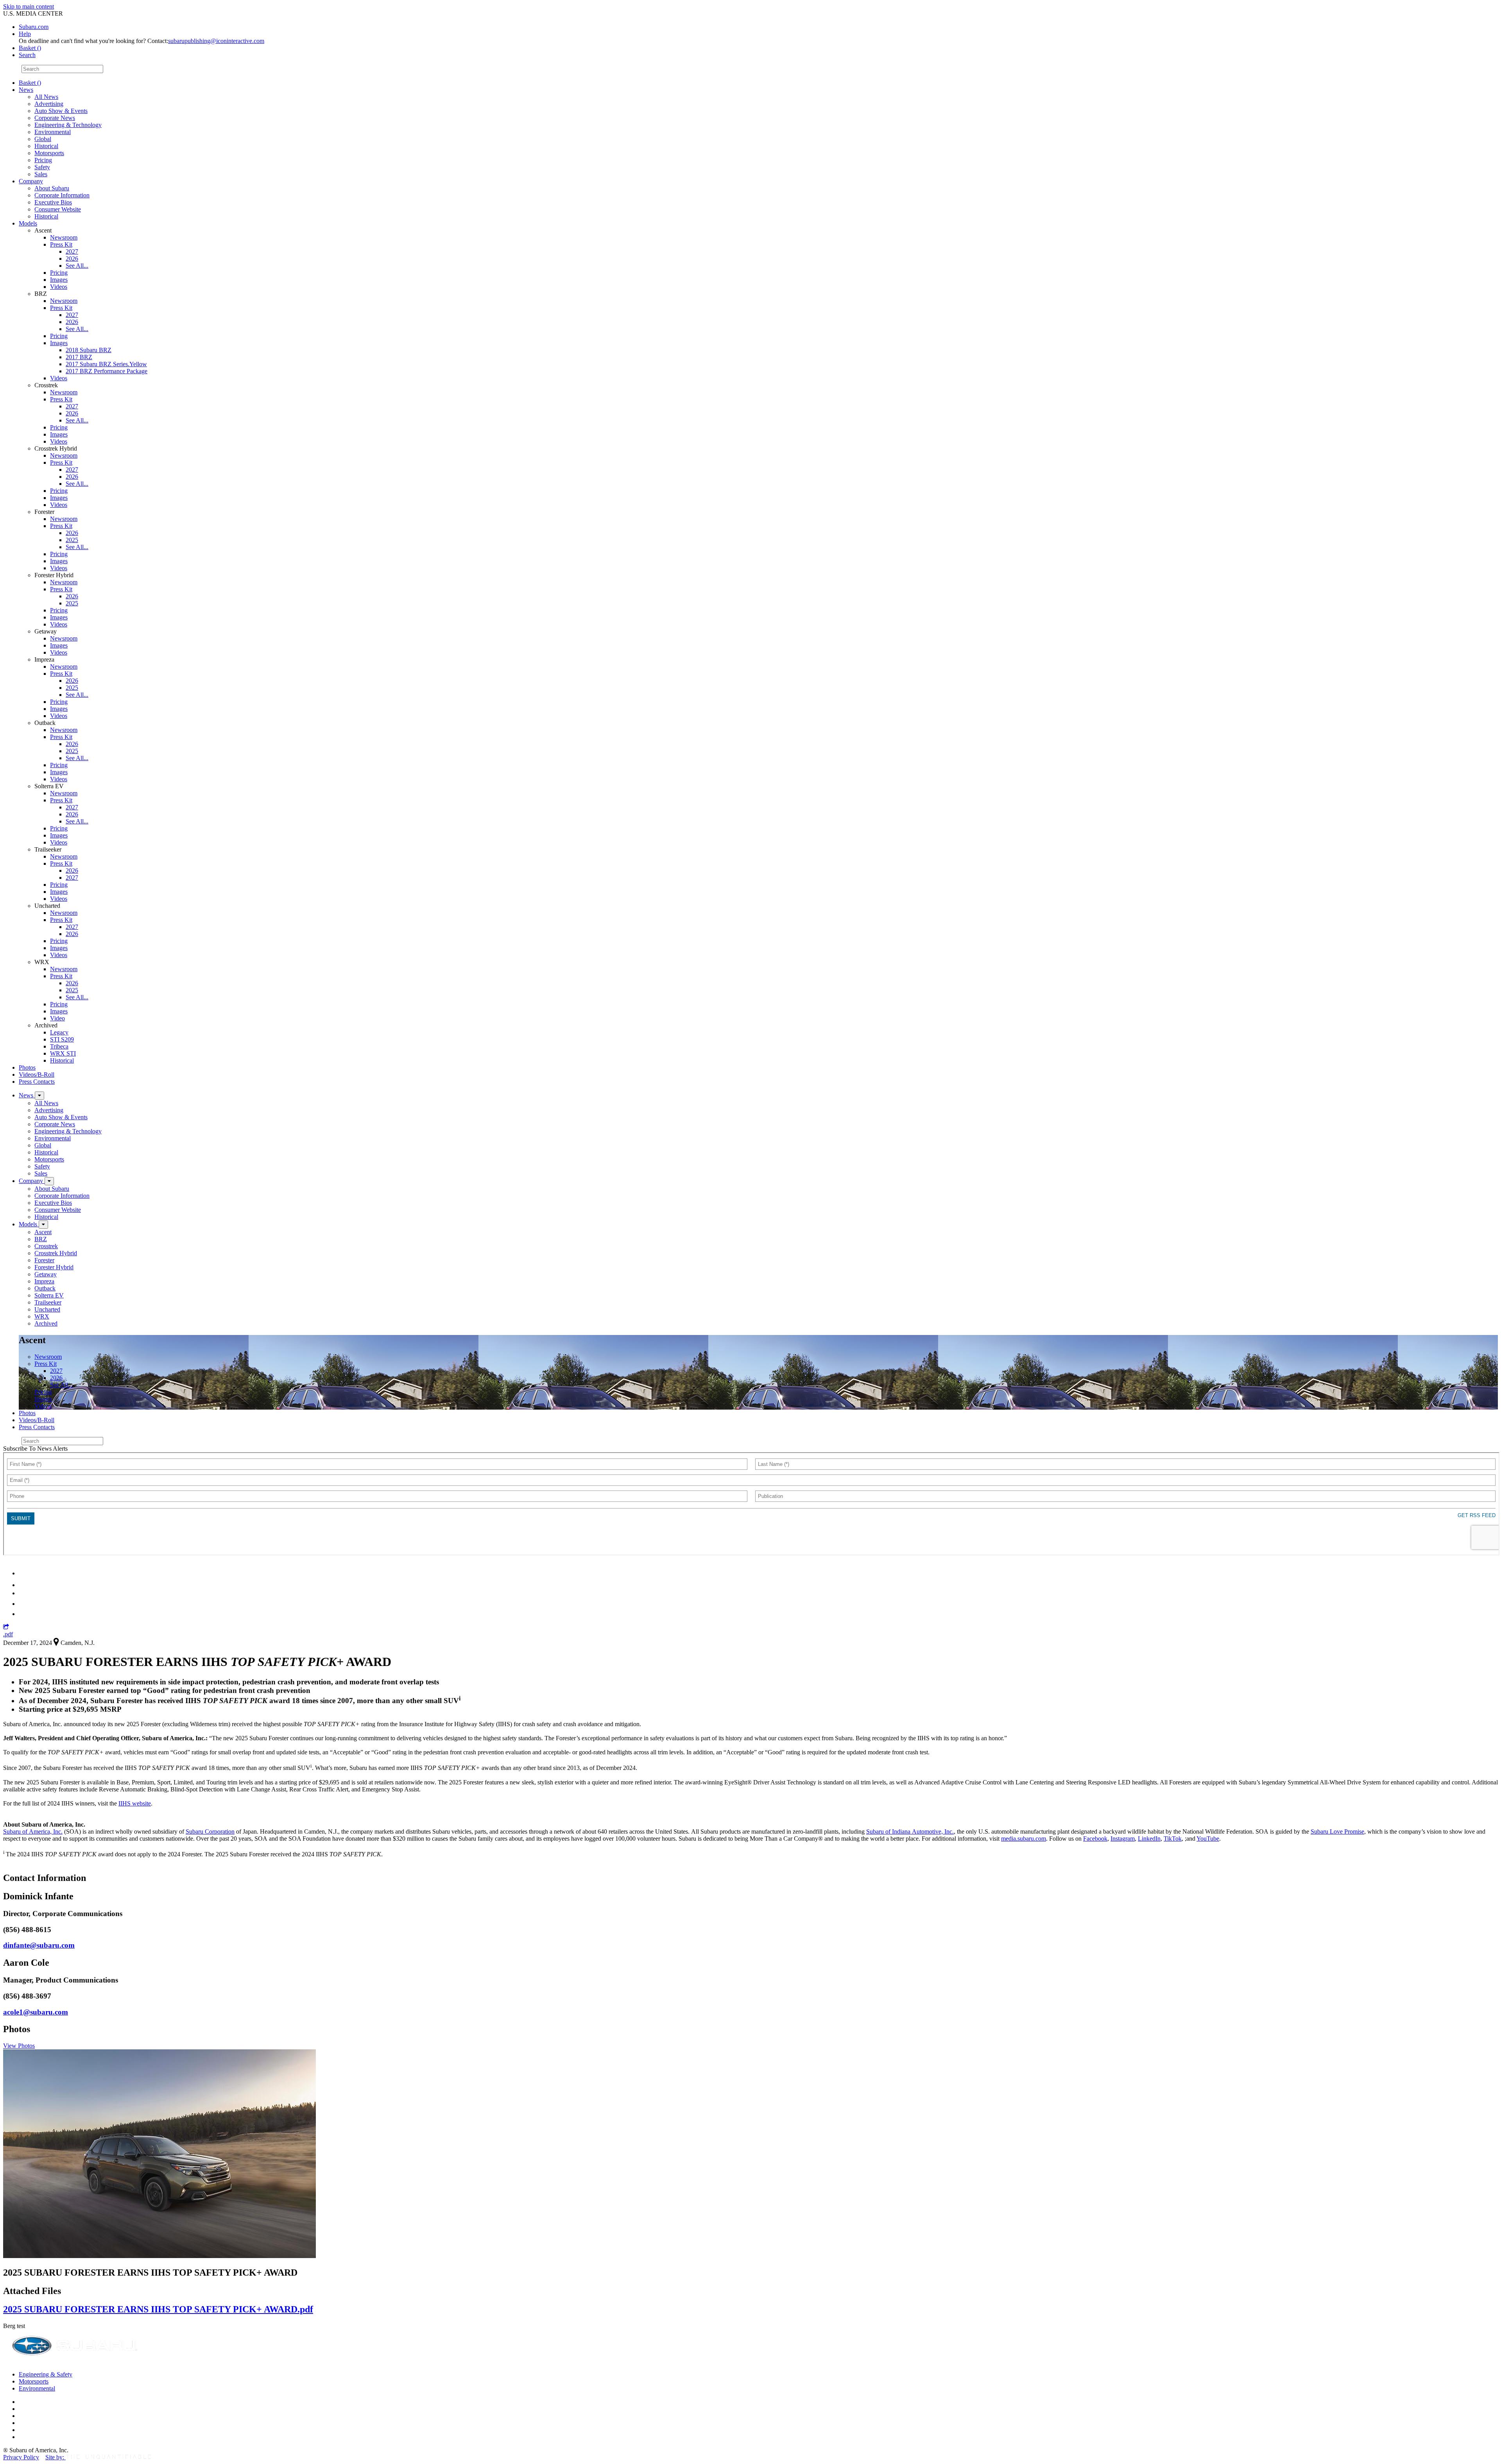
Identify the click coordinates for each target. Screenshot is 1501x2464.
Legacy (59, 1032)
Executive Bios (53, 202)
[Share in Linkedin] (24, 1573)
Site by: (56, 2457)
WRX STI (63, 1053)
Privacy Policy (21, 2457)
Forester (44, 1260)
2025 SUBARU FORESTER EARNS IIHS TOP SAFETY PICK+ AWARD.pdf (158, 2309)
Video (57, 1018)
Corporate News (55, 118)
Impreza (44, 1281)
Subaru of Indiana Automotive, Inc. (910, 1831)
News (26, 90)
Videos (59, 287)
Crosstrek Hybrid (56, 1253)
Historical (46, 146)
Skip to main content (29, 6)
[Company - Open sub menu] (49, 1181)
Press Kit (61, 244)
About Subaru (52, 188)
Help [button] (25, 34)
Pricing (43, 160)
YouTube (1208, 1839)
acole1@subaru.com (36, 2012)
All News (46, 97)
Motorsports (49, 153)
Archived (46, 1323)
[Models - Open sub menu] (43, 1225)
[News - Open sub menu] (39, 1096)
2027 (72, 251)
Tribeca (59, 1046)
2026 (72, 259)
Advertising (49, 104)
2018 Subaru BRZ (89, 350)
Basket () (30, 48)
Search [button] (27, 55)
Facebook (1095, 1839)
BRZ (41, 1239)
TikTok (1173, 1839)
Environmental (53, 132)
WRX (42, 1316)
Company (31, 181)
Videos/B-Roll (37, 1075)
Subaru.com (34, 27)
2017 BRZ (79, 357)
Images (59, 280)
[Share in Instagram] (23, 1614)
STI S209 (62, 1039)
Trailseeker (48, 1302)
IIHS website (135, 1803)
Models (28, 223)
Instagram (1123, 1839)
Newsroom (64, 237)
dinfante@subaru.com (39, 1945)
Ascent (43, 1232)
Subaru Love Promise (1337, 1831)
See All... (77, 266)
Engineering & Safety (46, 2374)
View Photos (19, 2046)
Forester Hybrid (54, 1267)
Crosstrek (46, 1246)
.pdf (8, 1634)
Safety (42, 167)
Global (43, 139)
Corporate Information (62, 195)
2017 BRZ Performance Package (107, 371)
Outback (45, 1288)
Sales (41, 174)
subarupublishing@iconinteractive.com (216, 41)
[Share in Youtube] (23, 1593)
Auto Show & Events (61, 111)
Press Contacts (37, 1082)
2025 (72, 540)
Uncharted (47, 1309)
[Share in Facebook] (24, 1585)
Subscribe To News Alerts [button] (35, 1449)
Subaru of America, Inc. (33, 1831)
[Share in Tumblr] (22, 1604)
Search (12, 69)
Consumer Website (58, 209)
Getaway (46, 1274)
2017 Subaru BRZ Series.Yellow (106, 364)
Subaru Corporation (210, 1831)
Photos (27, 1067)
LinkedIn (1149, 1839)
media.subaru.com (1024, 1839)
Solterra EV (49, 1295)
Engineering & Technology (68, 125)
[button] (6, 1627)
